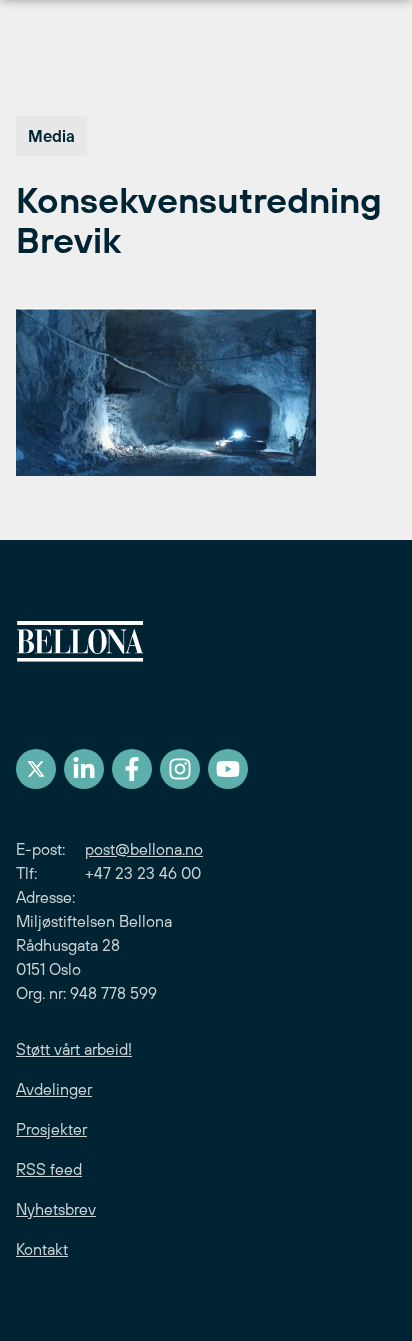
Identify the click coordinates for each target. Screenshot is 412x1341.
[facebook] (132, 769)
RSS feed (49, 1169)
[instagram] (180, 769)
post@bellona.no (144, 849)
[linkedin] (84, 769)
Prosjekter (51, 1129)
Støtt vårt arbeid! (74, 1049)
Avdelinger (54, 1089)
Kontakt (42, 1249)
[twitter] (36, 769)
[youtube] (228, 769)
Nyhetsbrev (56, 1209)
